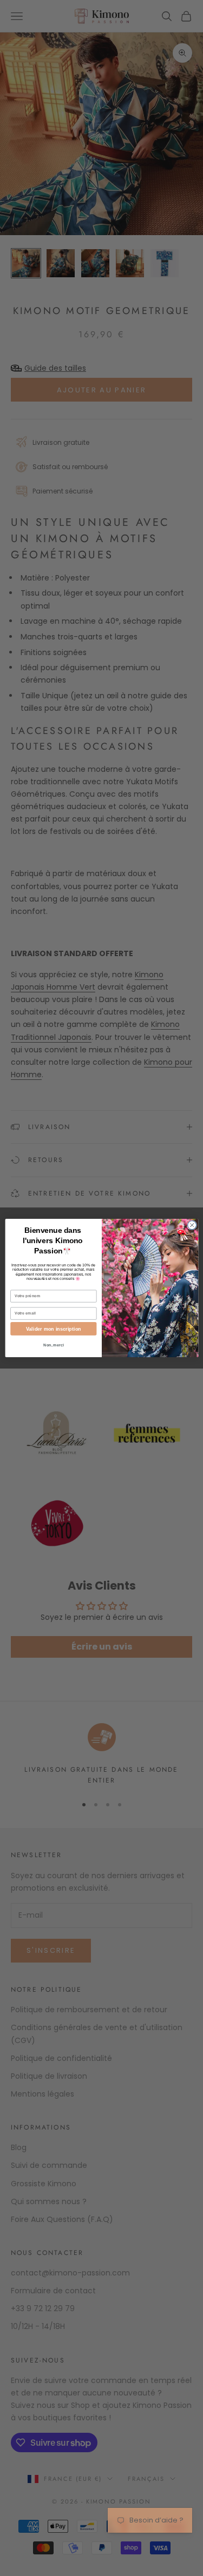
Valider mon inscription (53, 1329)
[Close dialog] (192, 1225)
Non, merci (54, 1345)
